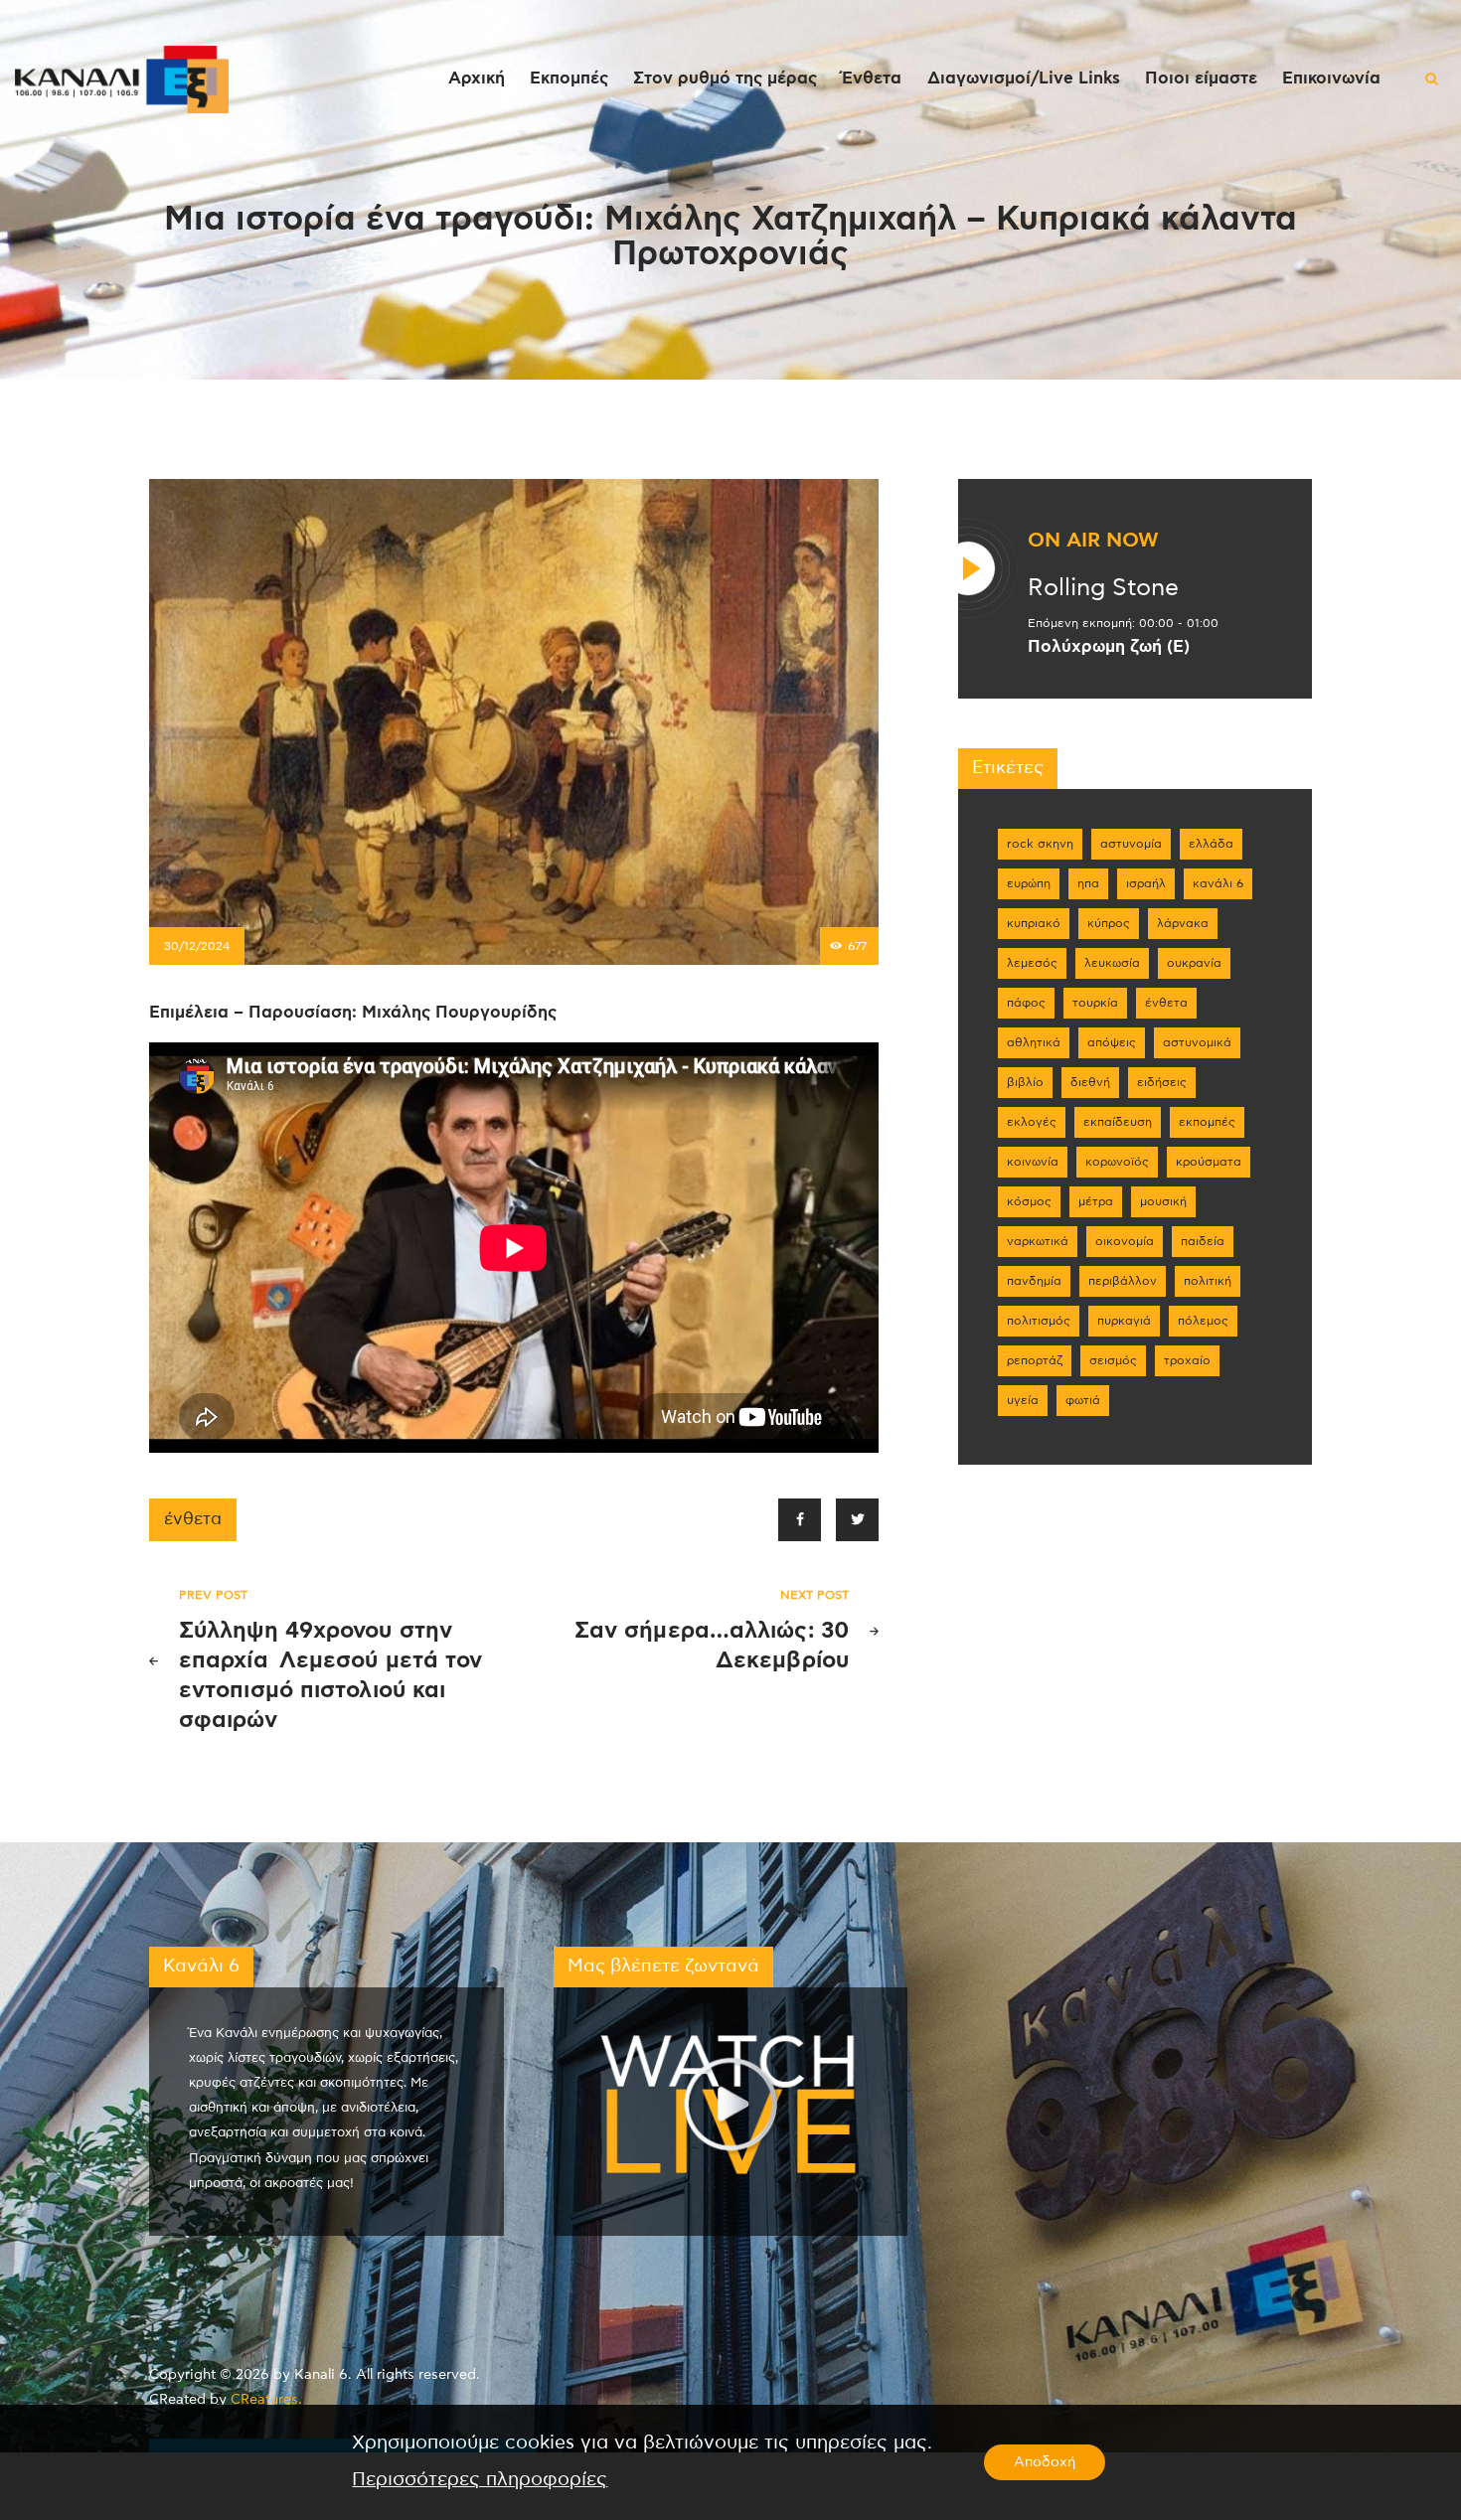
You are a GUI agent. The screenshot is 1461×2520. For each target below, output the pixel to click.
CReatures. (266, 2400)
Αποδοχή (1045, 2462)
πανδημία (1034, 1281)
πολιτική (1208, 1281)
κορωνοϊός (1117, 1162)
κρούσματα (1209, 1162)
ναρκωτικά (1038, 1241)
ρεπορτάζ (1035, 1360)
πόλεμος (1203, 1321)
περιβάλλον (1123, 1281)
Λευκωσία (1112, 963)
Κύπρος (1109, 923)
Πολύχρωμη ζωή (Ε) (1109, 647)
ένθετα (193, 1519)
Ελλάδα (1211, 844)
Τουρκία (1095, 1003)
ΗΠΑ (1088, 883)
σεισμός (1113, 1360)
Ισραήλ (1146, 883)
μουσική (1163, 1201)
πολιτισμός (1039, 1321)
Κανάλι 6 (1218, 883)
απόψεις (1112, 1042)
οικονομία (1125, 1241)
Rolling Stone (1103, 588)
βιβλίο (1025, 1082)
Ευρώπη (1029, 883)
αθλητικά (1034, 1042)
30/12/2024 (197, 946)
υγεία (1023, 1400)
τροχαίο (1187, 1360)
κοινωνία (1033, 1162)
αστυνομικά (1197, 1042)
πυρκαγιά (1124, 1321)
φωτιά (1083, 1400)
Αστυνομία (1131, 844)
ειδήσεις (1162, 1082)
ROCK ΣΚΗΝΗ (1040, 844)
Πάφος (1026, 1003)
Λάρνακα (1183, 923)
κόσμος (1029, 1201)
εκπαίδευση (1118, 1122)
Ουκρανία (1194, 963)
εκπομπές (1207, 1122)
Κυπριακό (1034, 923)
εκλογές (1032, 1122)
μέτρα (1096, 1201)
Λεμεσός (1032, 963)
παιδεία (1203, 1241)
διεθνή (1090, 1082)
